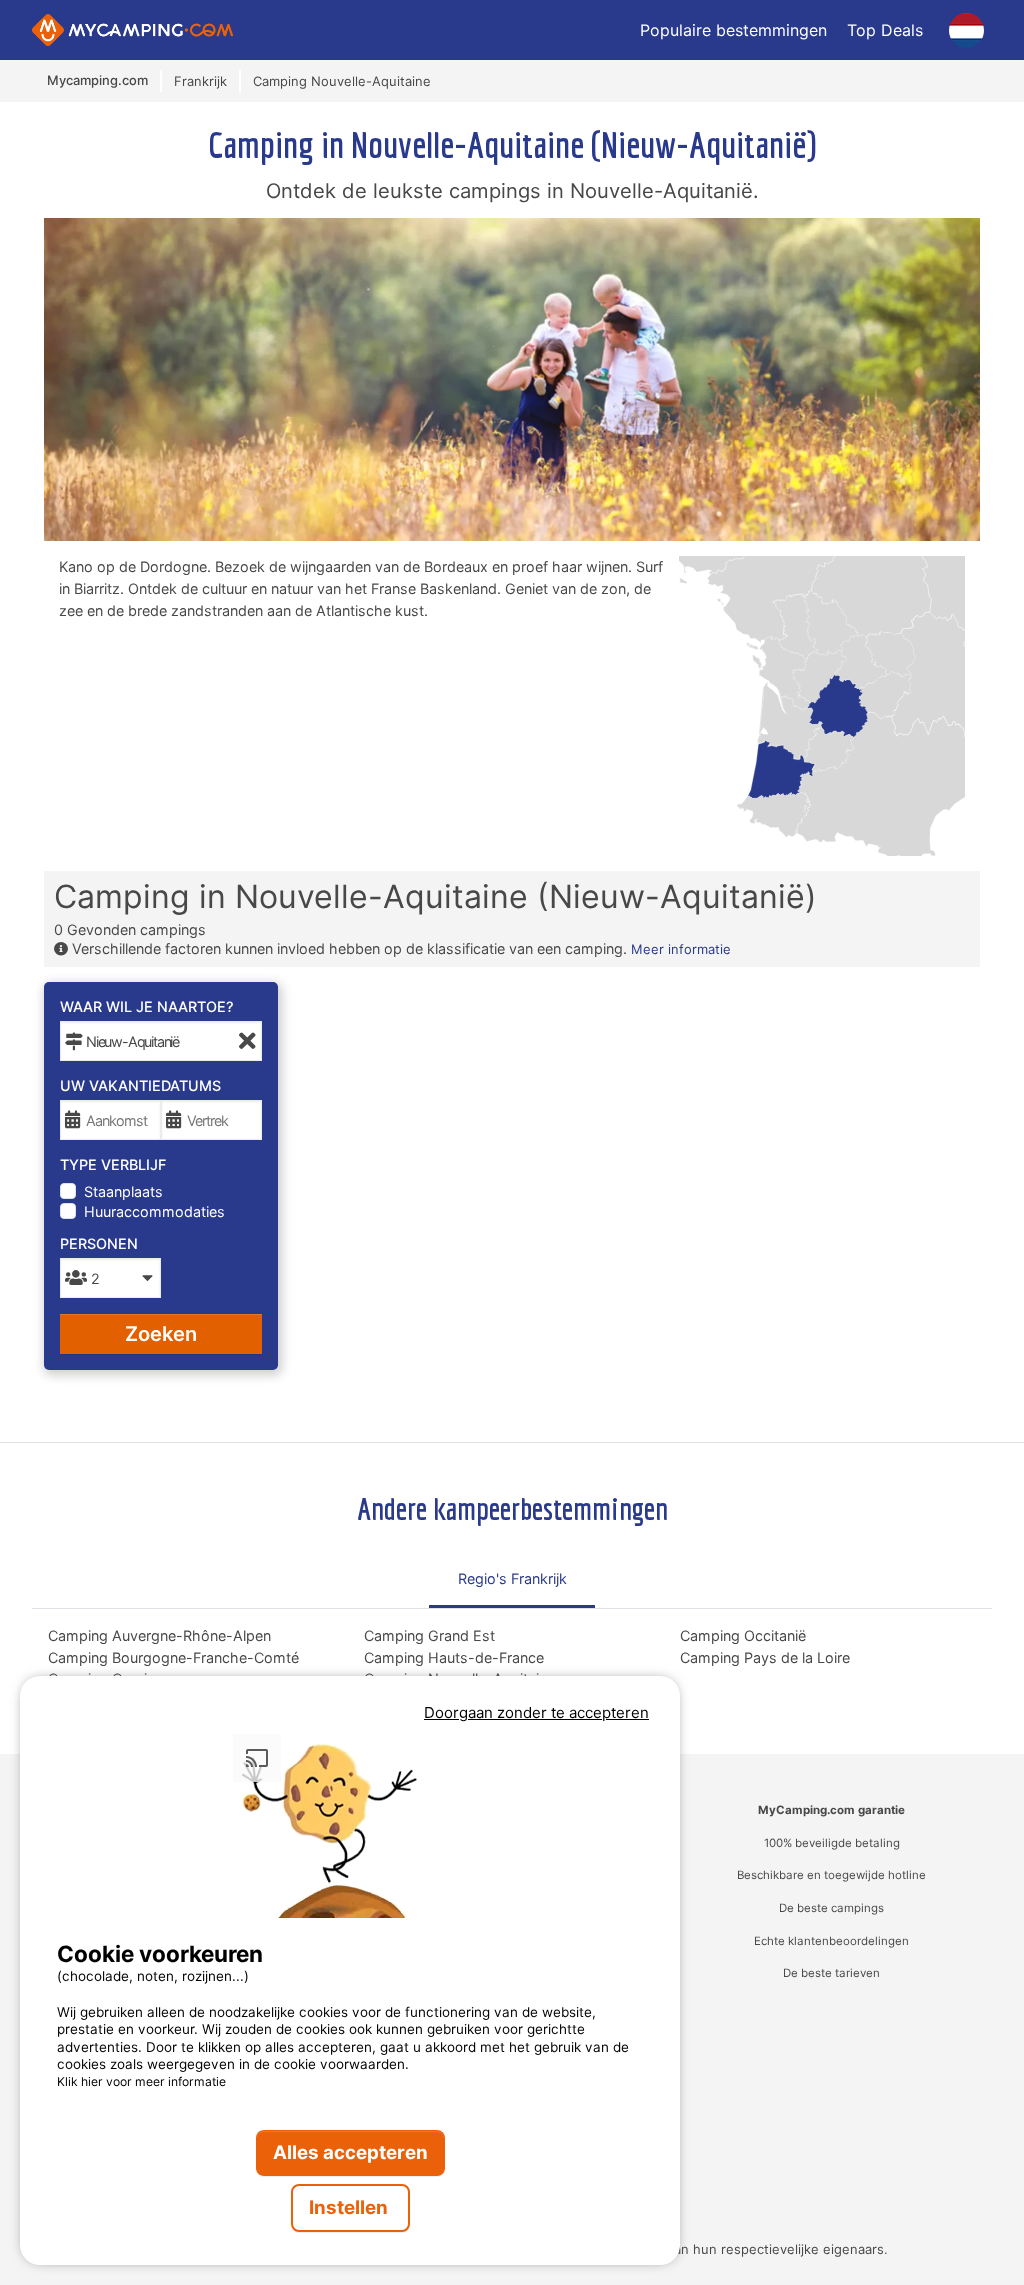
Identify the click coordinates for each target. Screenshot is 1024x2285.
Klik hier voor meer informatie (141, 2081)
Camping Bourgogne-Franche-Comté (173, 1657)
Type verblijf (113, 1164)
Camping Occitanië (743, 1635)
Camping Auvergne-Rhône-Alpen (159, 1635)
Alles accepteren (350, 2152)
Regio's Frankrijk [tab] (512, 1578)
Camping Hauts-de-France (454, 1657)
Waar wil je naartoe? (147, 1006)
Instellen (350, 2207)
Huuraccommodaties (154, 1211)
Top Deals (885, 30)
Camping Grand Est (429, 1635)
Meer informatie (681, 949)
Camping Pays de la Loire (765, 1657)
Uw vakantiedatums (140, 1085)
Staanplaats (123, 1191)
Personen (99, 1243)
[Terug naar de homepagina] (132, 30)
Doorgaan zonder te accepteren (536, 1712)
